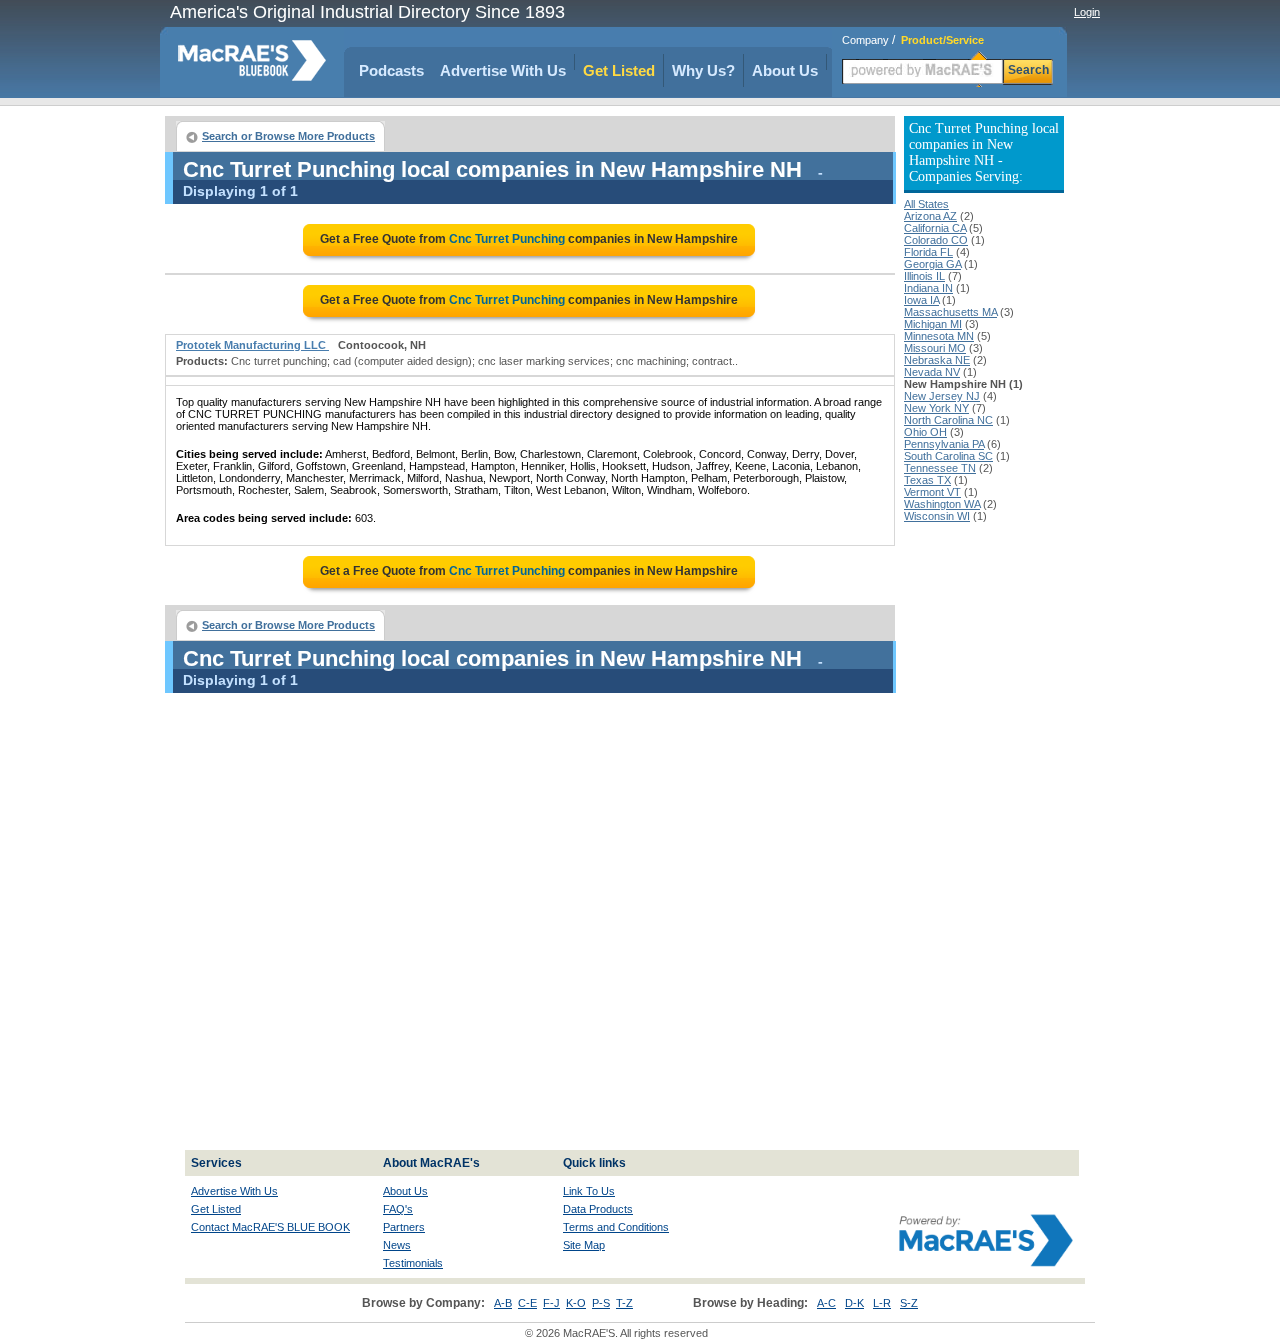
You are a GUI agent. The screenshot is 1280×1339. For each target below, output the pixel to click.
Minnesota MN (939, 336)
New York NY (936, 408)
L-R (882, 1303)
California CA (935, 228)
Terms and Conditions (616, 1227)
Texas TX (927, 480)
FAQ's (398, 1209)
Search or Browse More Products (288, 136)
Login (1087, 12)
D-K (854, 1303)
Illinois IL (924, 276)
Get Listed (619, 70)
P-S (601, 1303)
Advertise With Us (503, 70)
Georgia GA (932, 264)
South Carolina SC (948, 456)
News (397, 1245)
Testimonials (413, 1263)
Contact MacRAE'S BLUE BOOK (270, 1227)
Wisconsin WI (937, 516)
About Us (785, 70)
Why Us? (703, 70)
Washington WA (942, 504)
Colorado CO (936, 240)
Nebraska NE (937, 360)
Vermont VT (932, 492)
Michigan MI (933, 324)
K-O (576, 1303)
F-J (551, 1303)
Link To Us (589, 1191)
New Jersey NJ (942, 396)
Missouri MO (935, 348)
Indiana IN (928, 288)
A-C (826, 1303)
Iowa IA (921, 300)
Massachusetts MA (950, 312)
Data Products (598, 1209)
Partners (404, 1227)
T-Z (624, 1303)
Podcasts (391, 70)
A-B (503, 1303)
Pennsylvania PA (944, 444)
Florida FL (928, 252)
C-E (527, 1303)
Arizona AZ (930, 216)
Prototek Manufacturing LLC (252, 345)
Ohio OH (925, 432)
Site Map (584, 1245)
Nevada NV (932, 372)
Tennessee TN (940, 468)
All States (926, 204)
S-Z (909, 1303)
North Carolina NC (948, 420)
